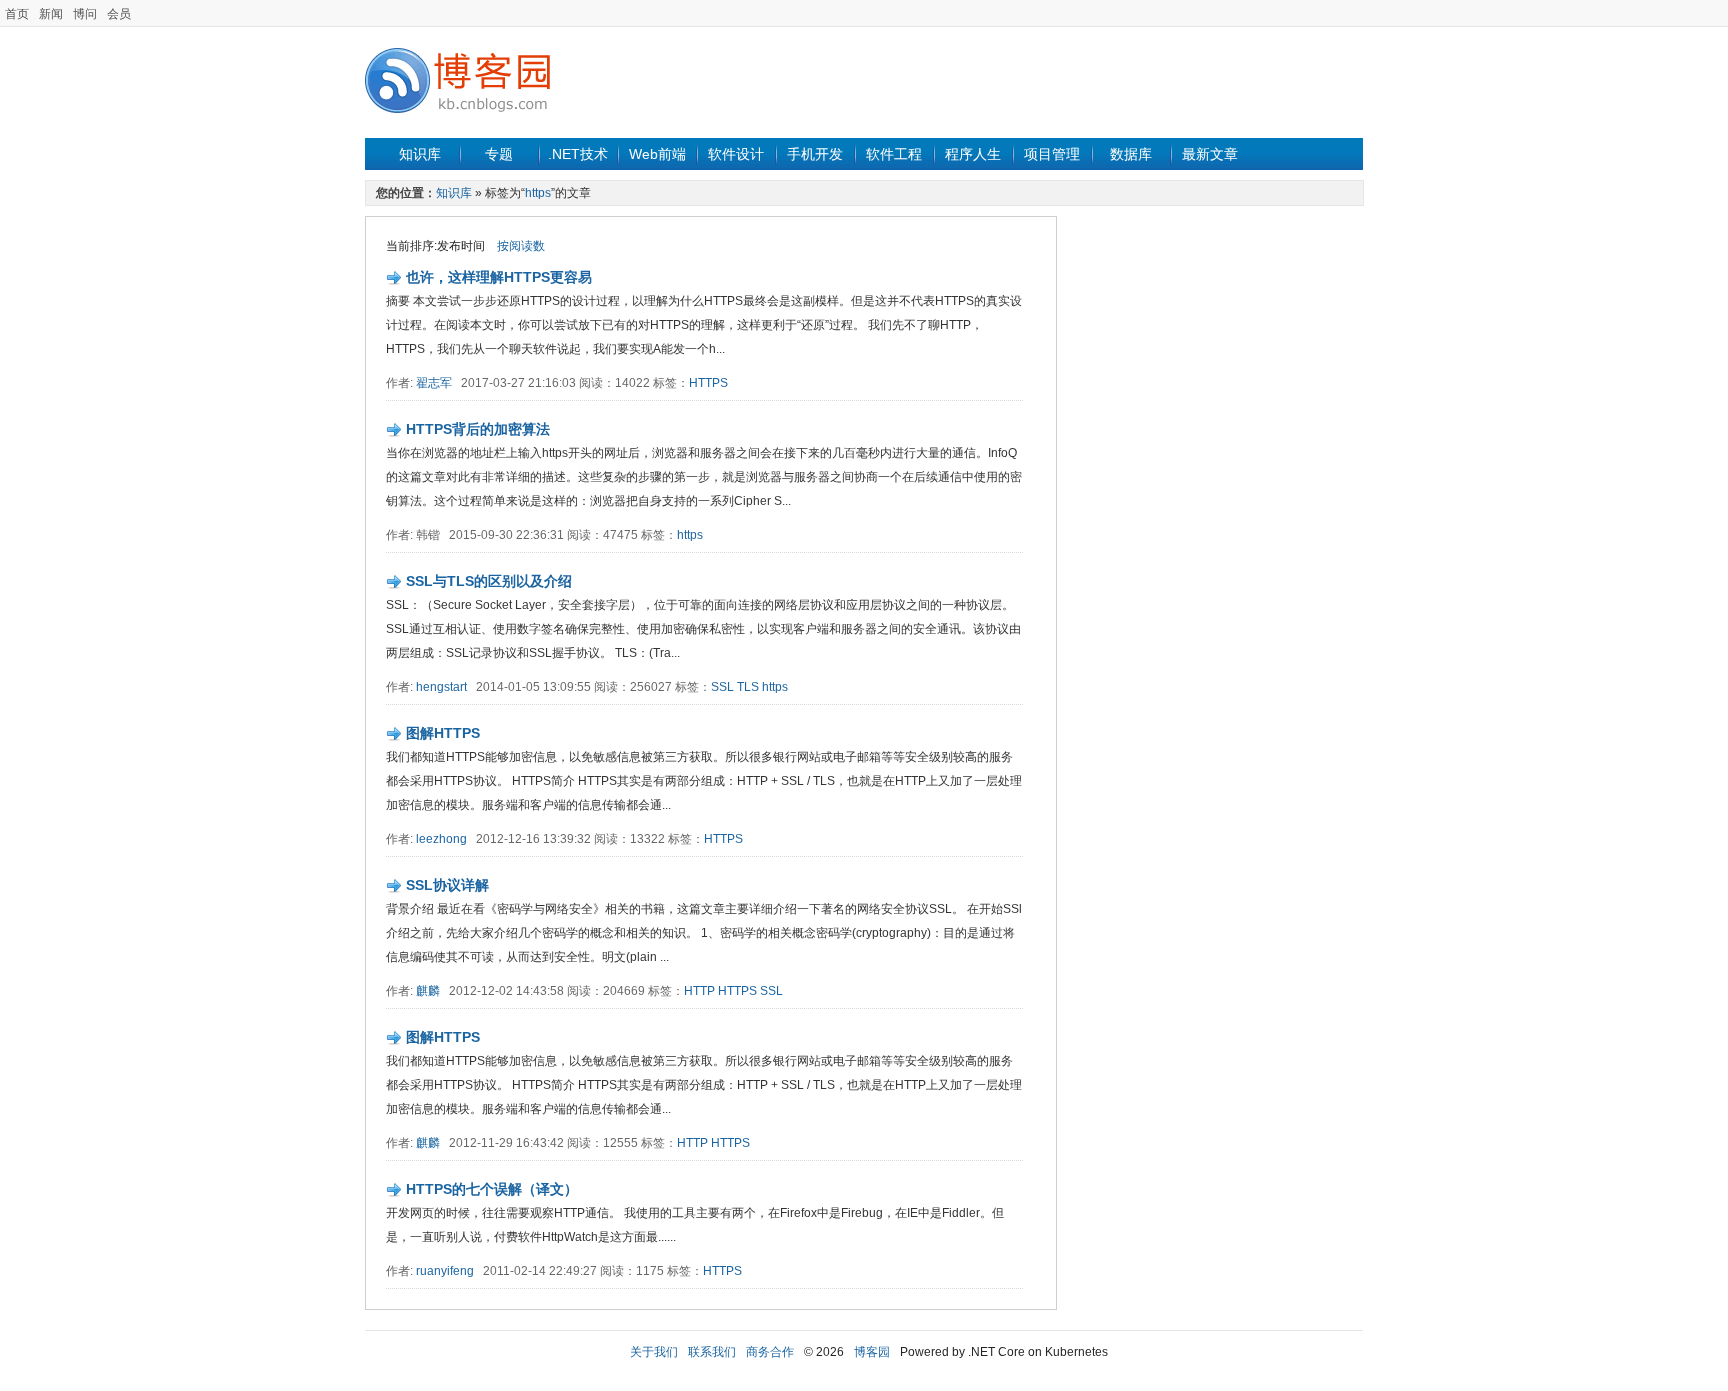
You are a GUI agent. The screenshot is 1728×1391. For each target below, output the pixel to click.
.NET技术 (578, 154)
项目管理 (1052, 154)
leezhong (441, 839)
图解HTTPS (443, 733)
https (538, 193)
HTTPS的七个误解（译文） (492, 1189)
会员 (119, 14)
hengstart (441, 687)
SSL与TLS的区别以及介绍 (489, 581)
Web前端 (657, 154)
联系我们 (712, 1352)
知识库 (420, 154)
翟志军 (434, 383)
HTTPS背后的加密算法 (478, 429)
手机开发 (815, 154)
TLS (748, 687)
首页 (17, 14)
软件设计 (736, 154)
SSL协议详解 (447, 885)
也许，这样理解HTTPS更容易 (499, 277)
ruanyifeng (445, 1271)
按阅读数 (521, 246)
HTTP (699, 991)
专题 (499, 154)
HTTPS (708, 383)
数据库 (1131, 154)
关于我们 (654, 1352)
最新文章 (1210, 154)
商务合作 (770, 1352)
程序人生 (973, 154)
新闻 (51, 14)
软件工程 (894, 154)
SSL (722, 687)
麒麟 (428, 991)
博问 (85, 14)
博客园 (872, 1352)
